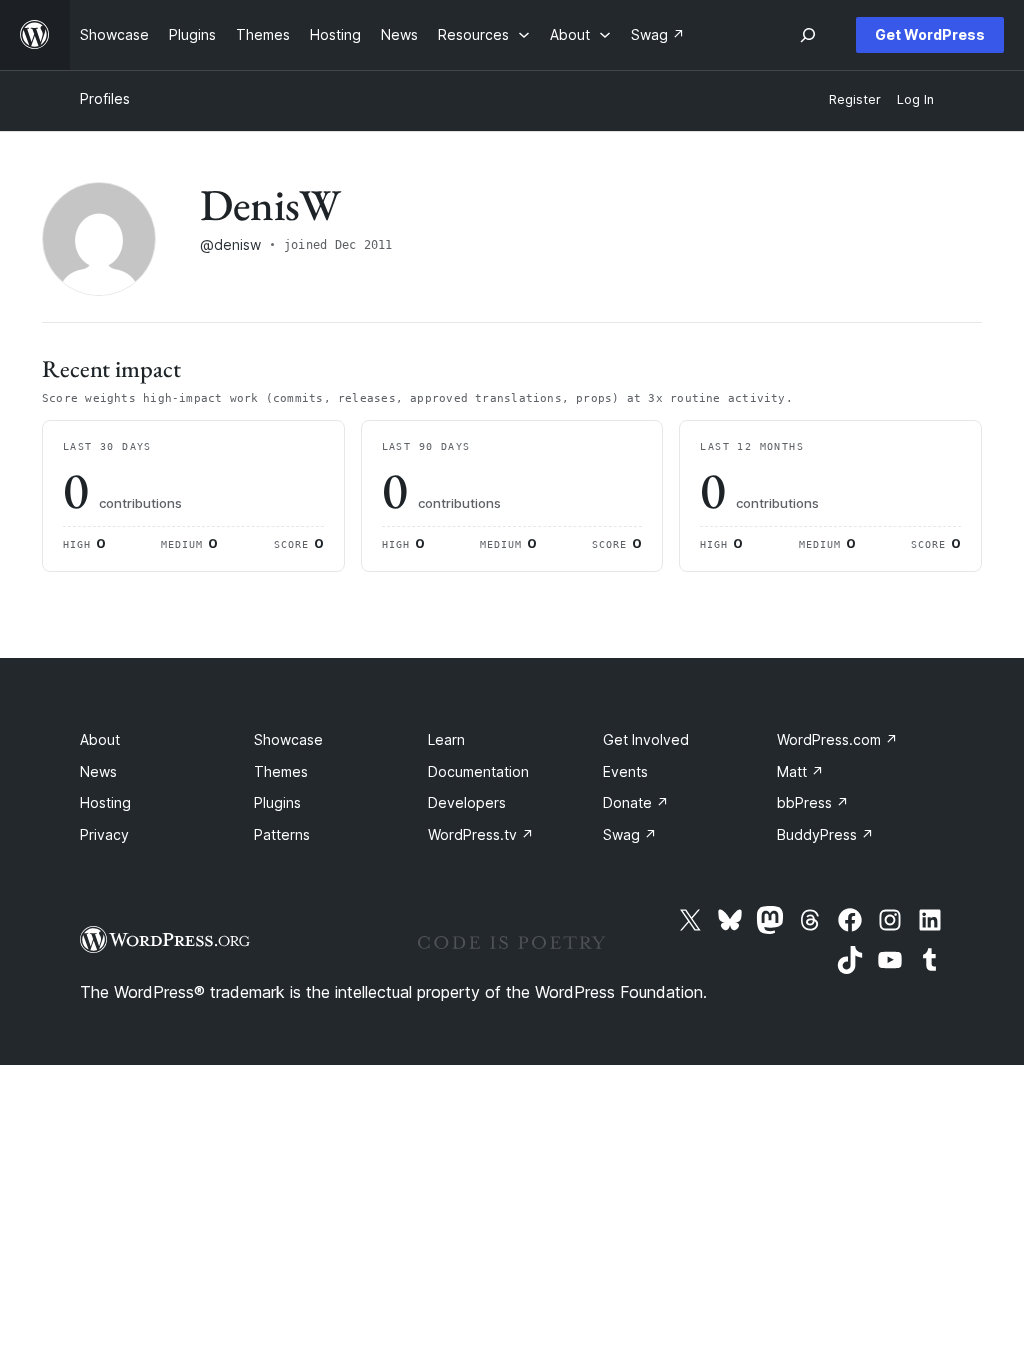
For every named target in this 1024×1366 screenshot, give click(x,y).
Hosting (105, 802)
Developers (467, 802)
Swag (630, 834)
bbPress (813, 802)
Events (625, 771)
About (100, 739)
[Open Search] (808, 35)
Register (855, 99)
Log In (915, 99)
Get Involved (646, 739)
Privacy (104, 834)
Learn (446, 739)
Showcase (288, 739)
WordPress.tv (481, 834)
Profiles (105, 98)
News (98, 771)
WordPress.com (837, 739)
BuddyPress (825, 834)
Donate (636, 802)
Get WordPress (930, 34)
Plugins (277, 802)
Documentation (478, 771)
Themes (281, 771)
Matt (800, 771)
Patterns (282, 834)
